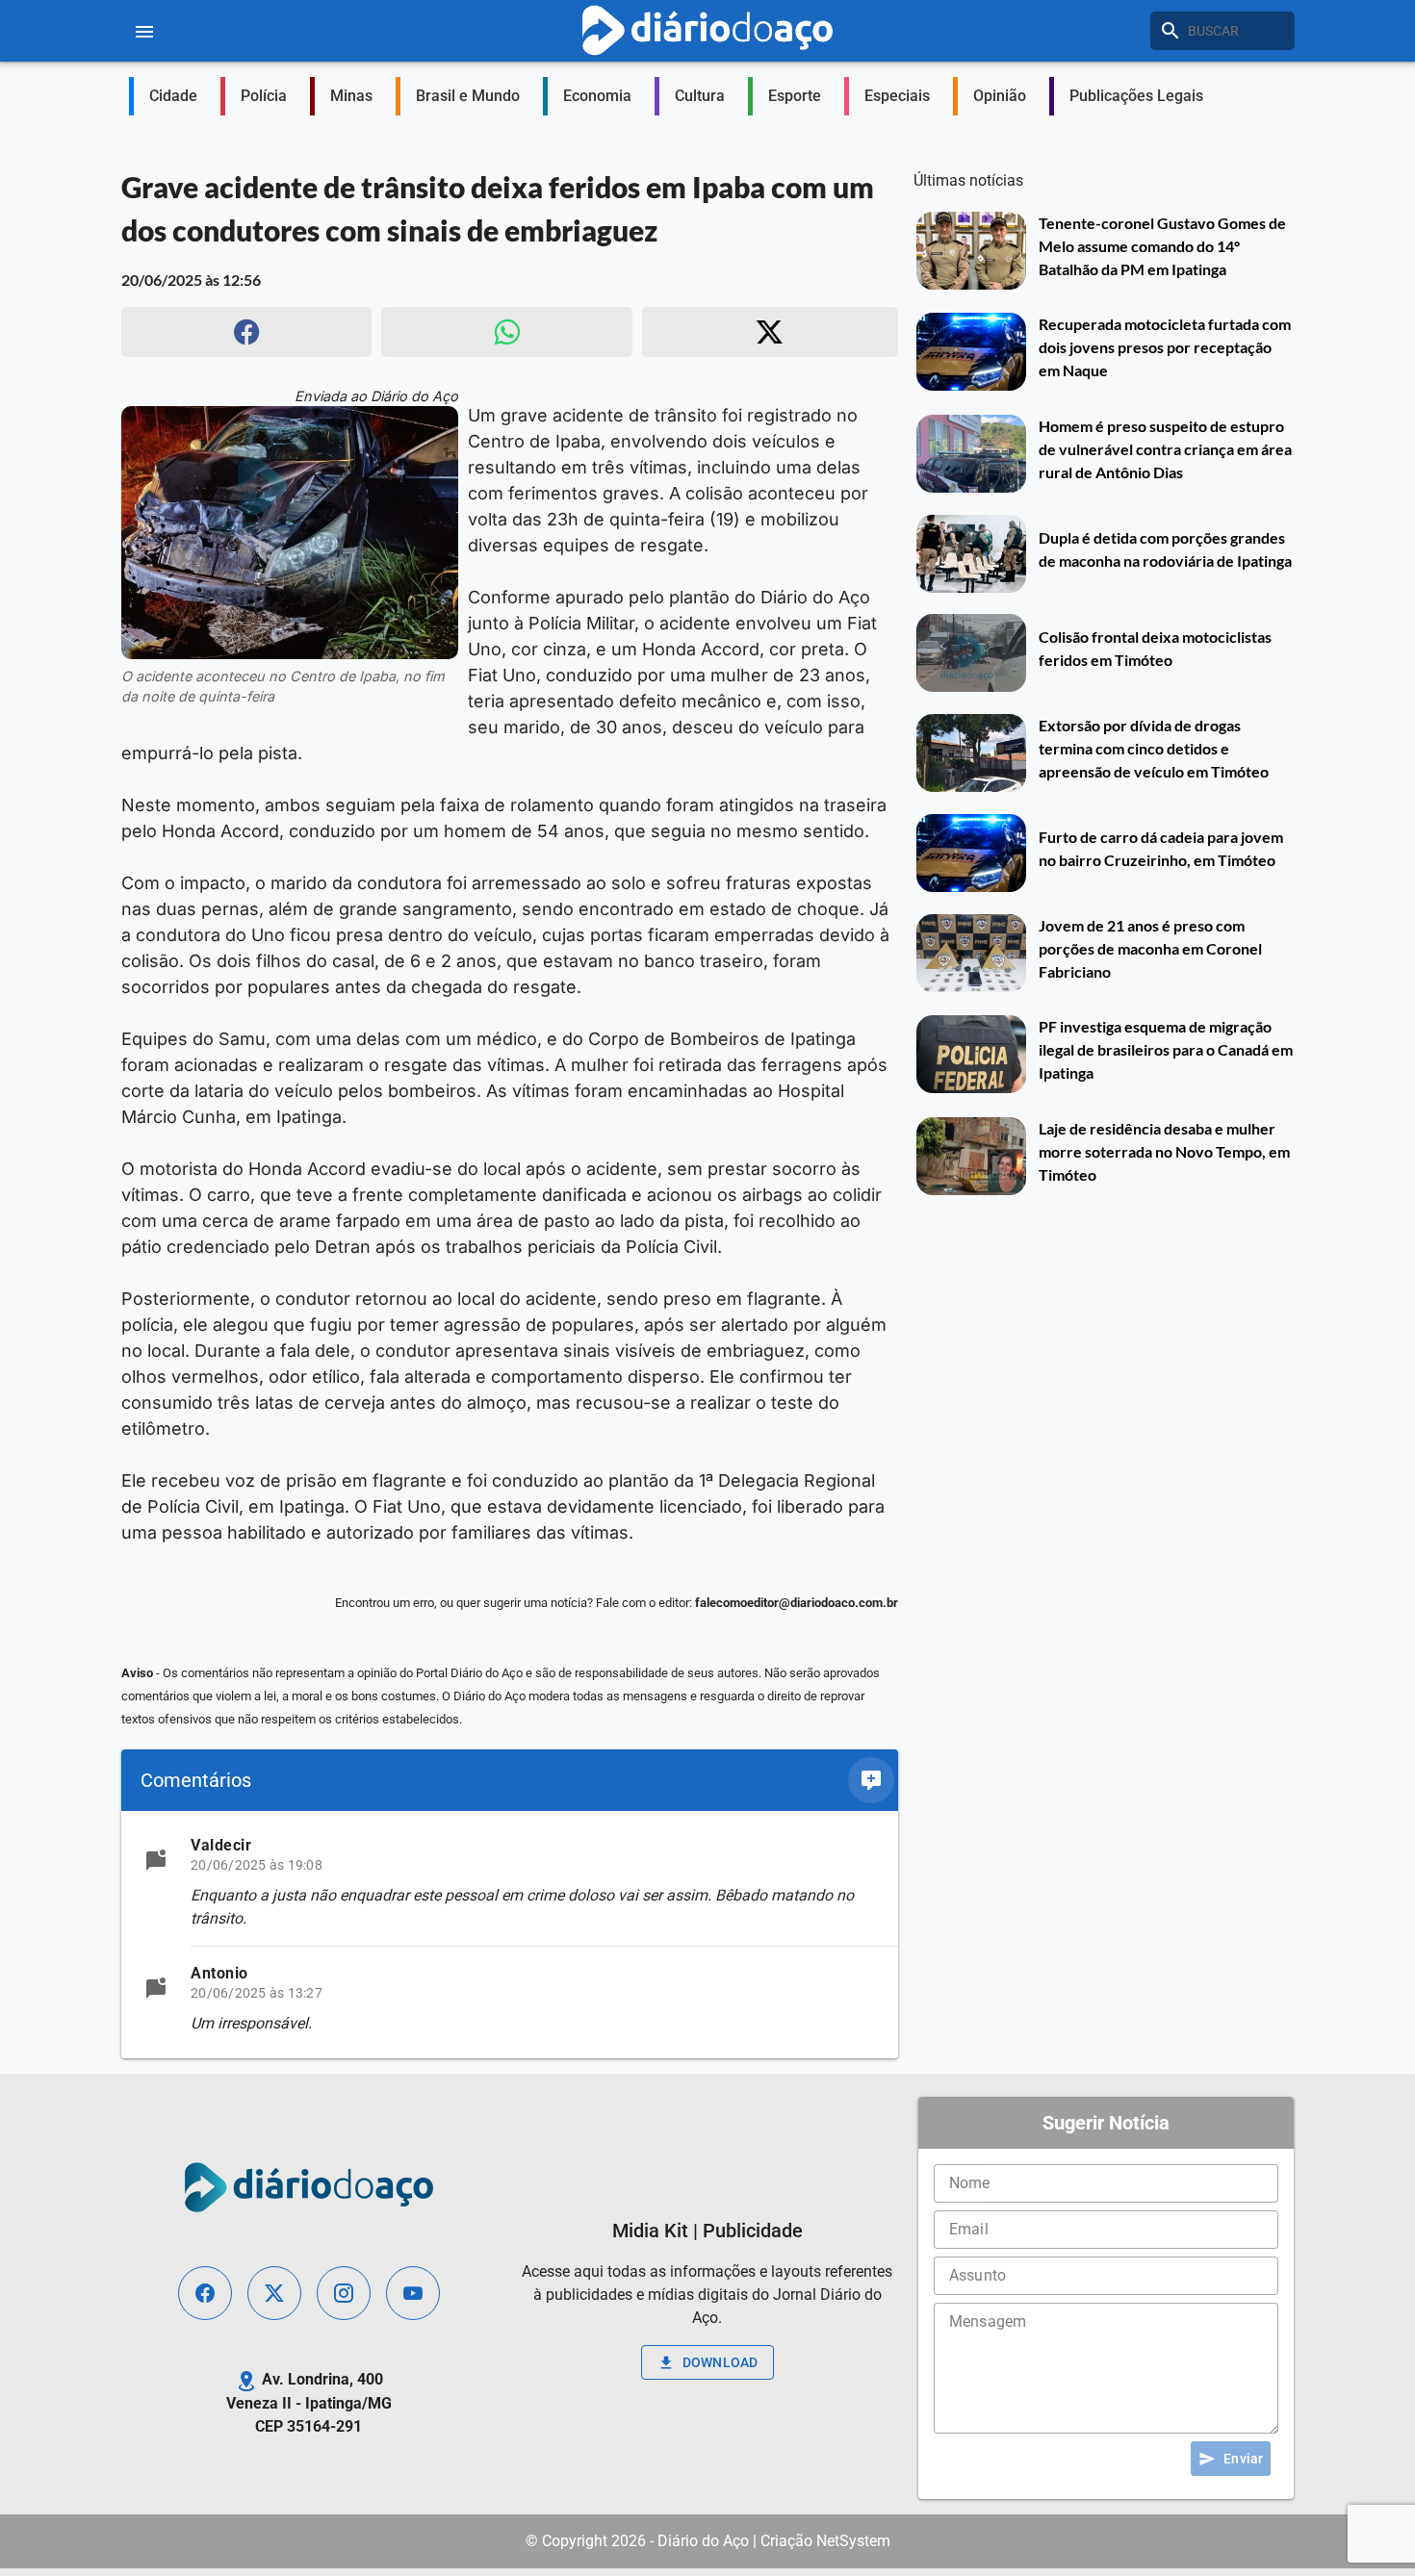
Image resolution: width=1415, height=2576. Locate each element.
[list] (510, 1935)
